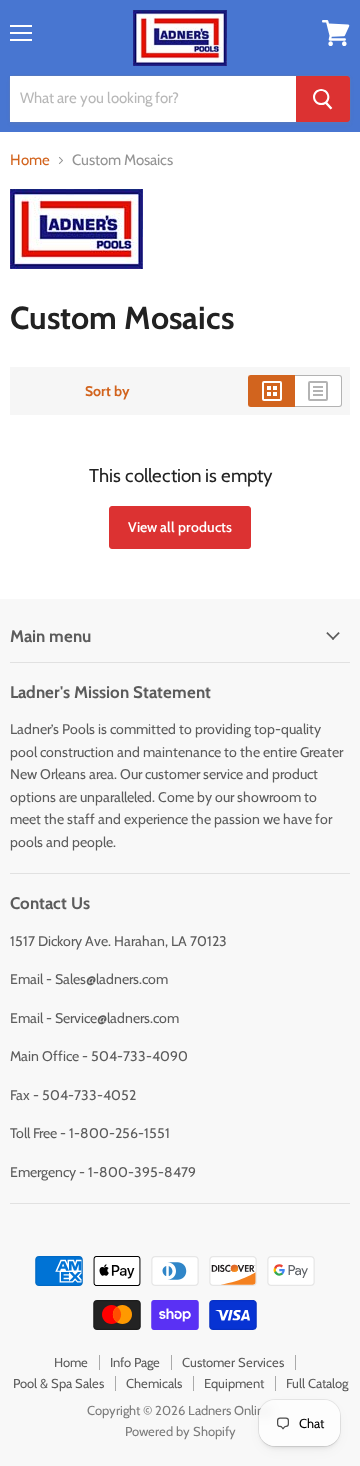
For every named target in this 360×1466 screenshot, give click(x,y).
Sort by (107, 391)
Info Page (135, 1362)
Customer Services (233, 1362)
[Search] (323, 99)
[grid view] (271, 391)
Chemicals (154, 1383)
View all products (180, 527)
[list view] (318, 391)
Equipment (234, 1383)
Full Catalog (317, 1383)
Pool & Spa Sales (58, 1383)
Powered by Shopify (180, 1431)
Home (30, 160)
